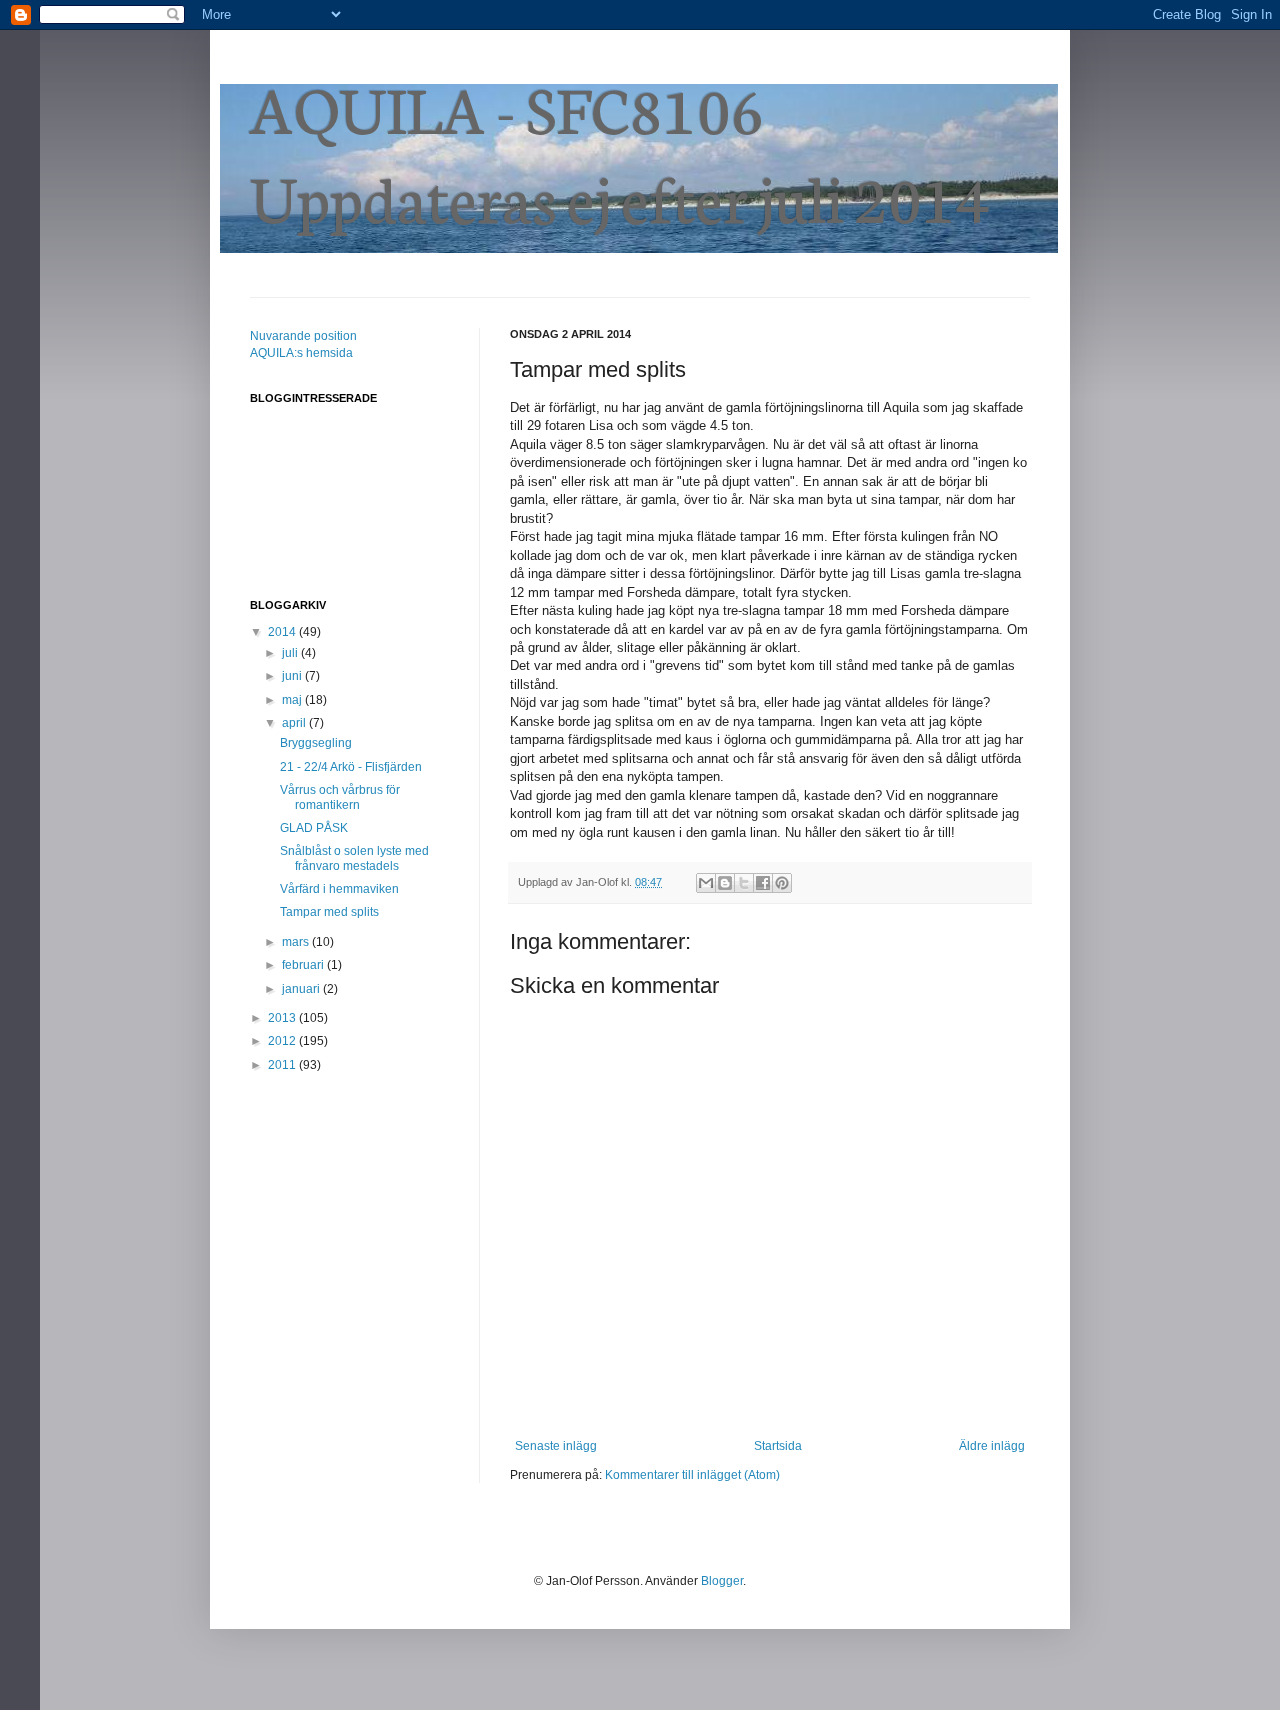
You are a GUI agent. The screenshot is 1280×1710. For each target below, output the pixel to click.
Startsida (778, 1446)
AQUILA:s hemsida (301, 353)
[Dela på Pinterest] (782, 883)
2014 (283, 632)
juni (293, 676)
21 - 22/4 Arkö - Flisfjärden (351, 767)
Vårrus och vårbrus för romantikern (340, 797)
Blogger (722, 1581)
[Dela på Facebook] (763, 883)
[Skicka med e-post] (706, 883)
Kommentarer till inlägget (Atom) (692, 1475)
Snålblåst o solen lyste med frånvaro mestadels (354, 858)
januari (302, 989)
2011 (283, 1065)
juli (291, 653)
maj (293, 700)
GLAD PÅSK (314, 828)
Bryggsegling (316, 743)
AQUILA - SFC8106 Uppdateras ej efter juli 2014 (620, 151)
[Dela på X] (744, 883)
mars (297, 942)
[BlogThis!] (725, 883)
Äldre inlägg (992, 1446)
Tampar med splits (329, 912)
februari (304, 965)
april (295, 723)
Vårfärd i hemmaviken (339, 889)
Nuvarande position (303, 336)
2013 (283, 1018)
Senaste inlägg (556, 1446)
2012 (283, 1041)
